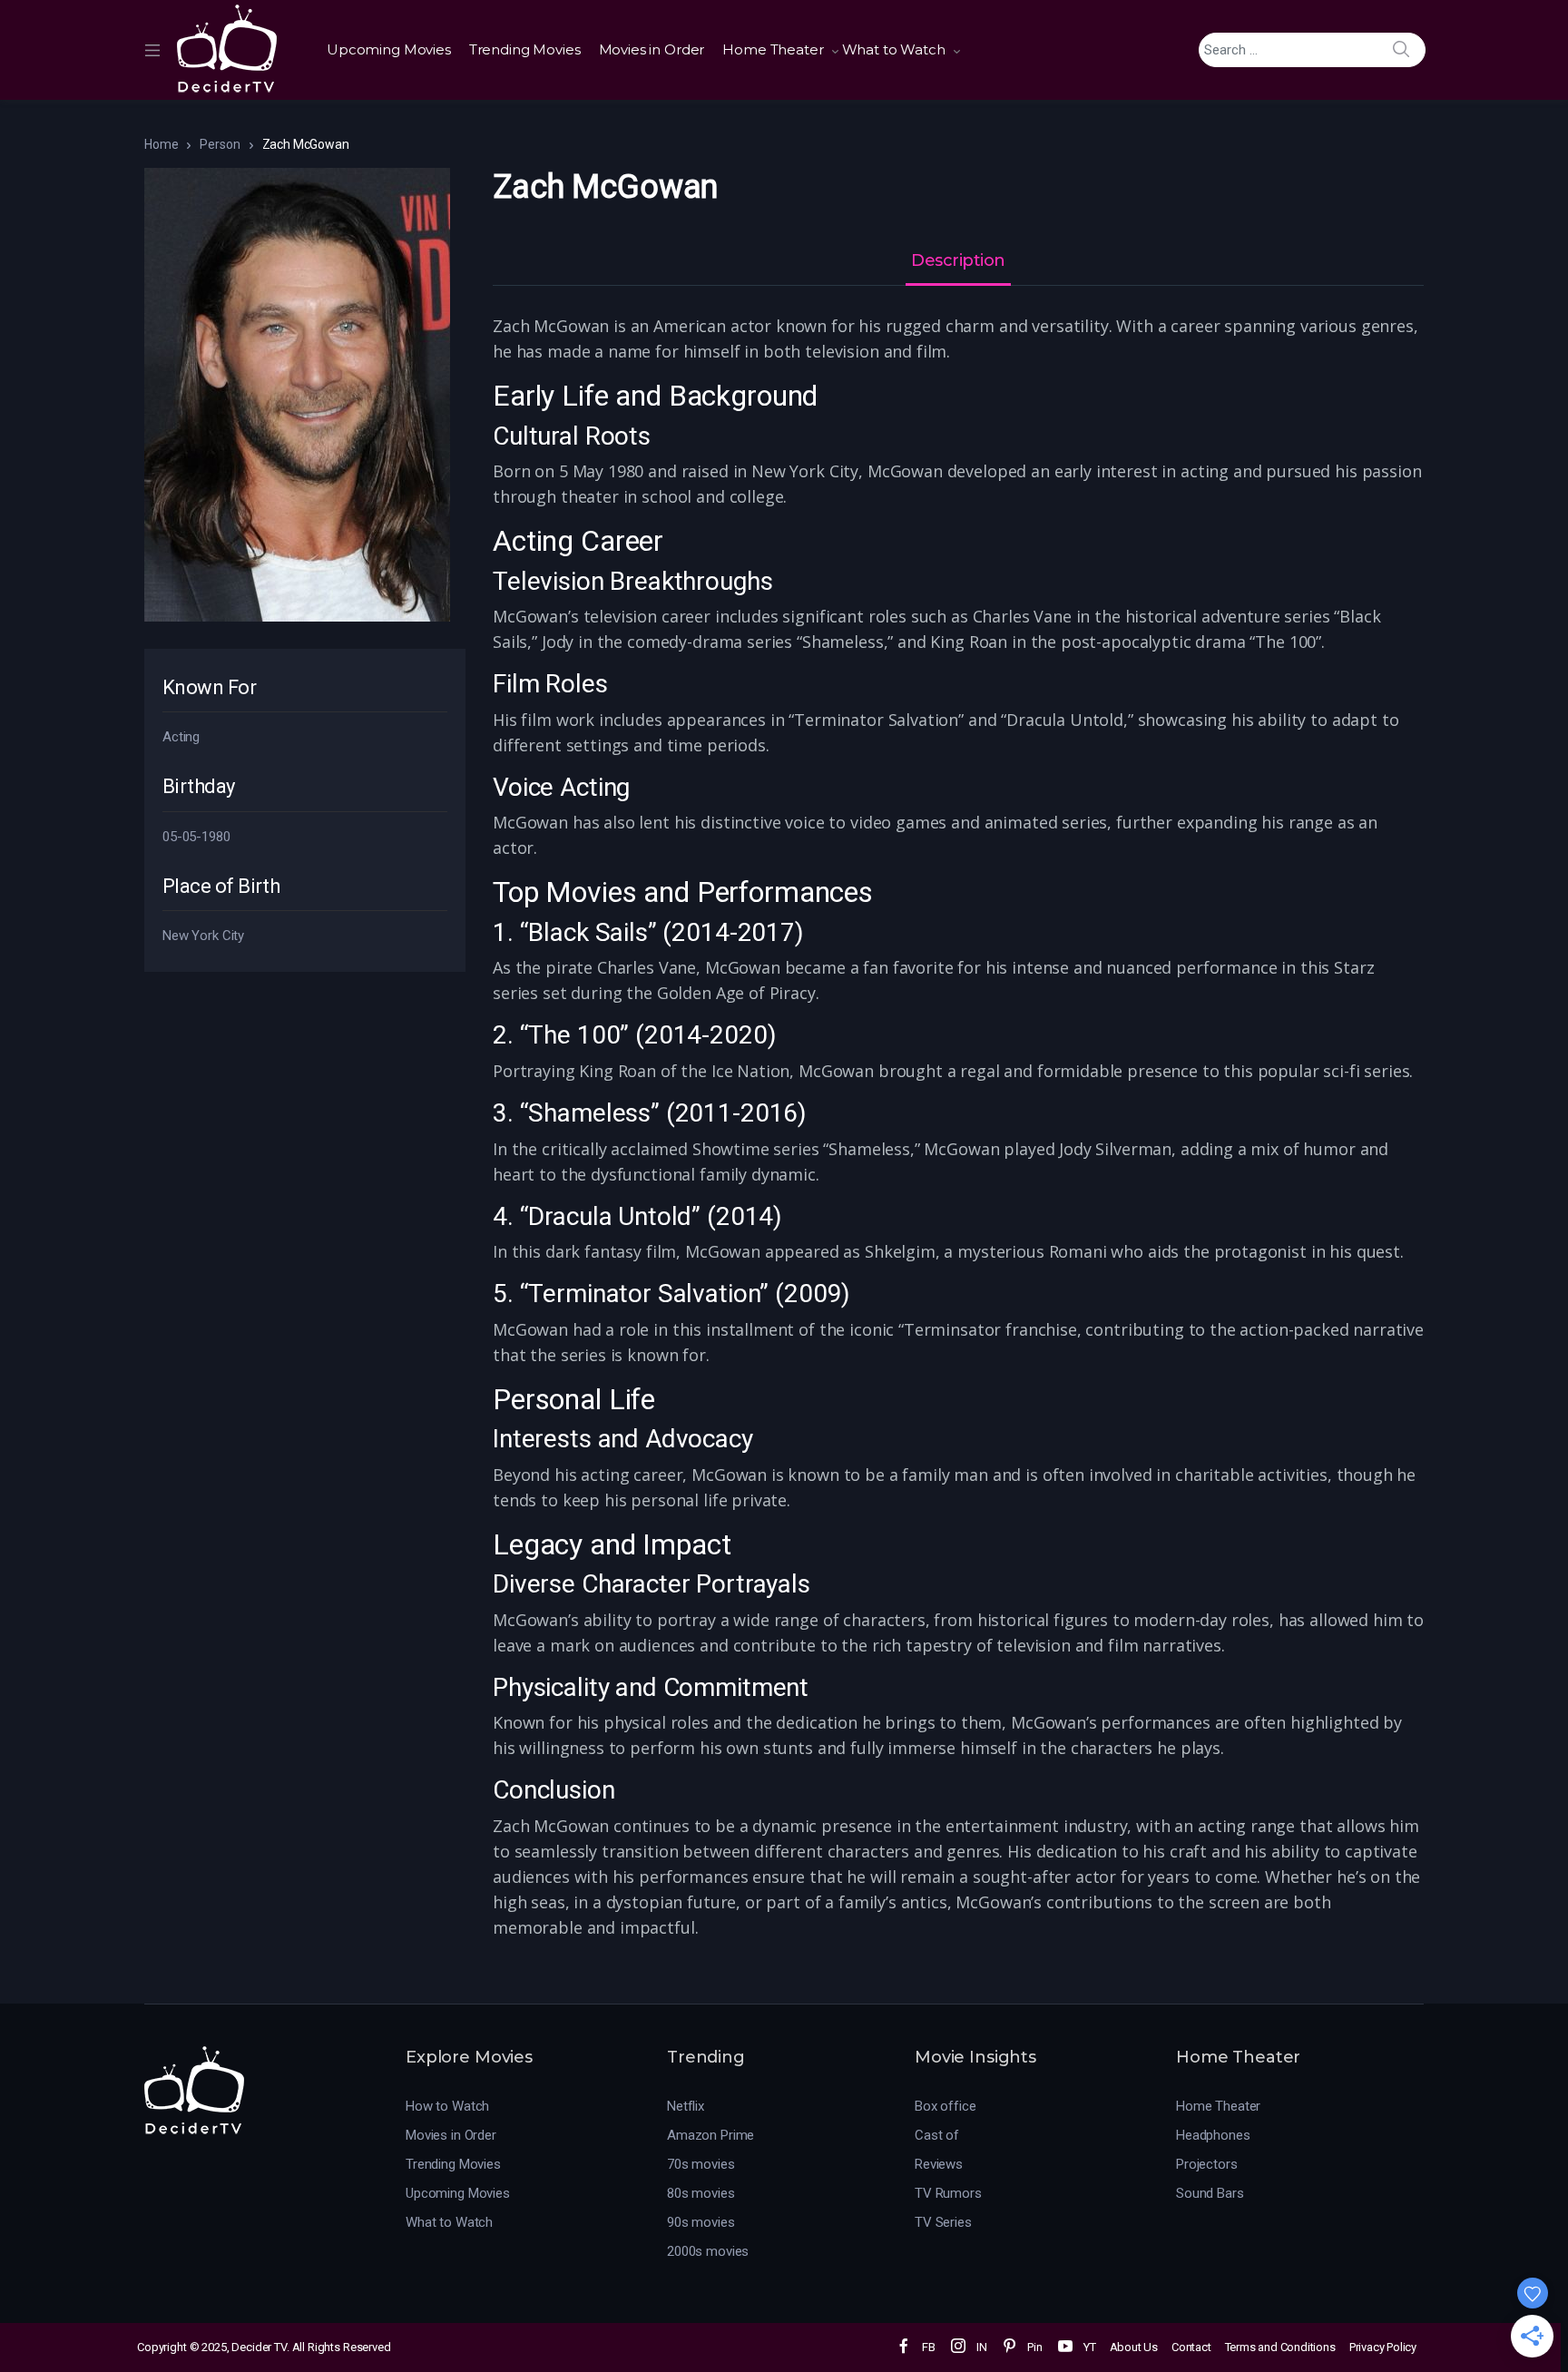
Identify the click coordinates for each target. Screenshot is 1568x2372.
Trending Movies (525, 49)
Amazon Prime (710, 2135)
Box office (946, 2106)
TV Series (943, 2222)
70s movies (701, 2164)
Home (161, 144)
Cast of (937, 2135)
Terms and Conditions (1280, 2347)
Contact (1191, 2347)
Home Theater (773, 49)
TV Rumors (948, 2193)
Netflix (686, 2106)
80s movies (701, 2193)
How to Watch (447, 2106)
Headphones (1213, 2135)
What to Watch (894, 49)
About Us (1134, 2347)
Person (220, 144)
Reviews (939, 2164)
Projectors (1207, 2164)
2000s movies (708, 2251)
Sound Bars (1210, 2193)
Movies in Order (652, 49)
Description (958, 261)
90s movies (701, 2222)
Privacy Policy (1383, 2347)
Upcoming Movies (389, 49)
